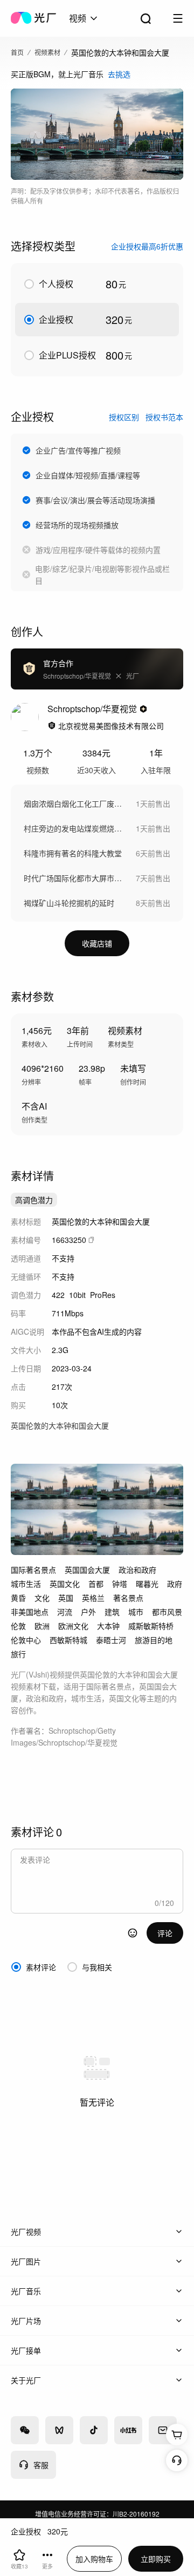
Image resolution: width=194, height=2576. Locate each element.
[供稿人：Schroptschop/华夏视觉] (25, 717)
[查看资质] (52, 726)
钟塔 (120, 1584)
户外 (88, 1612)
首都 (96, 1584)
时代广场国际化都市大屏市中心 (74, 878)
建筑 (112, 1612)
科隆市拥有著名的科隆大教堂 (73, 853)
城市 (136, 1612)
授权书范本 (164, 417)
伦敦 (18, 1626)
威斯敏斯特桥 (151, 1626)
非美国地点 (30, 1612)
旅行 (18, 1654)
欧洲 (42, 1626)
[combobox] (84, 18)
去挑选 (119, 74)
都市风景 (167, 1612)
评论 (165, 1933)
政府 (175, 1584)
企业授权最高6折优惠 (147, 246)
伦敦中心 (26, 1640)
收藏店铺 (97, 943)
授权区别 (124, 417)
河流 (65, 1612)
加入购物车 (94, 2559)
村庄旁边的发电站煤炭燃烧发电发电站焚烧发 (74, 828)
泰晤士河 (111, 1640)
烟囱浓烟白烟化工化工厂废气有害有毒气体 (74, 803)
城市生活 (26, 1584)
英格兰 (93, 1598)
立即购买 (156, 2559)
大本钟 (108, 1626)
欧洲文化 (73, 1626)
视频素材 (47, 52)
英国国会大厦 (87, 1570)
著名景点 (128, 1598)
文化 (42, 1598)
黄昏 (18, 1598)
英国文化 (65, 1584)
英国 (66, 1598)
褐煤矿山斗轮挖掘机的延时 (69, 903)
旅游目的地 (154, 1640)
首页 (17, 52)
